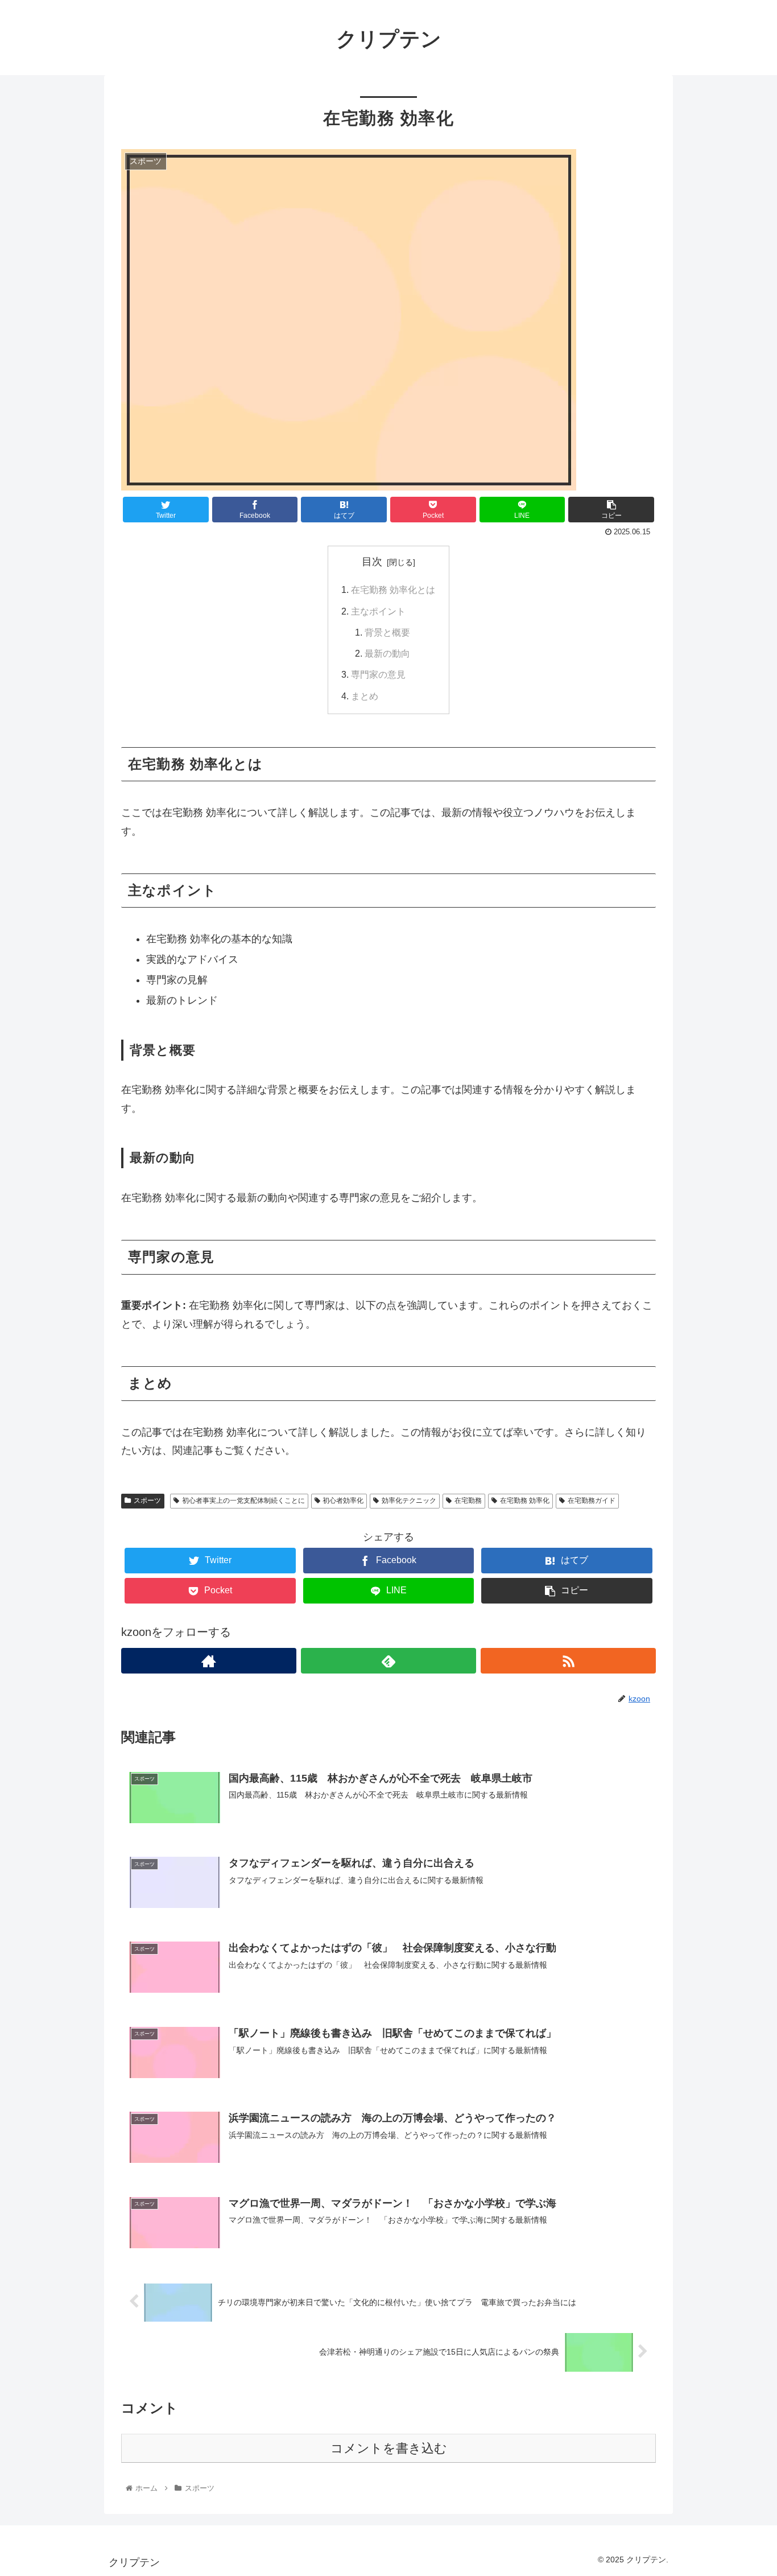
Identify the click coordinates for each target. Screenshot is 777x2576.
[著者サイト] (209, 1661)
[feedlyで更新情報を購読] (388, 1661)
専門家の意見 (378, 674)
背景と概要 (387, 632)
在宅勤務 (468, 1501)
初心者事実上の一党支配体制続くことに (243, 1501)
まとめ (365, 696)
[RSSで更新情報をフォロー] (568, 1661)
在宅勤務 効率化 (525, 1501)
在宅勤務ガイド (592, 1501)
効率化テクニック (409, 1501)
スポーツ (147, 1501)
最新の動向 (387, 653)
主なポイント (378, 611)
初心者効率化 (343, 1501)
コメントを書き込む (389, 2448)
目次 (372, 562)
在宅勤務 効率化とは (393, 590)
